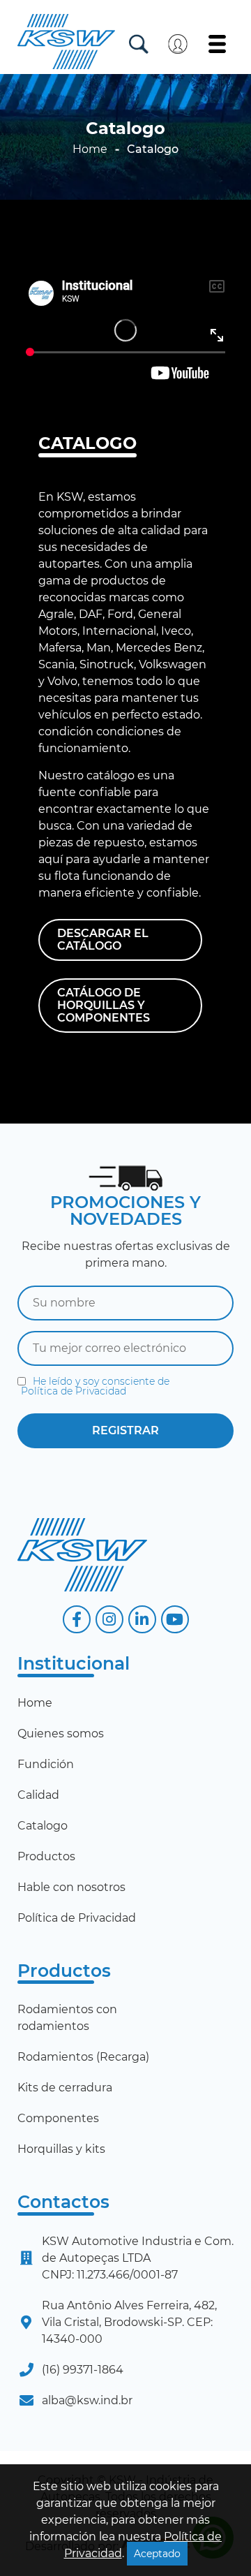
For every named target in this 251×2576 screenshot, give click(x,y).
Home (90, 149)
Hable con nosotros (71, 1887)
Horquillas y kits (61, 2149)
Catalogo (43, 1826)
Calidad (38, 1795)
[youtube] (175, 1619)
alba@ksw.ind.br (87, 2400)
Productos (46, 1856)
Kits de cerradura (65, 2088)
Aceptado (157, 2554)
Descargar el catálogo (103, 940)
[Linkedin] (142, 1619)
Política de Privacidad (74, 1391)
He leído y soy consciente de (95, 1386)
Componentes (58, 2118)
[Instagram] (109, 1619)
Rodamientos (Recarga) (83, 2057)
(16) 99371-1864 (83, 2370)
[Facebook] (77, 1619)
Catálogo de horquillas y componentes (104, 1005)
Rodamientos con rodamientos (67, 2018)
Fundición (46, 1764)
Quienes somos (61, 1734)
